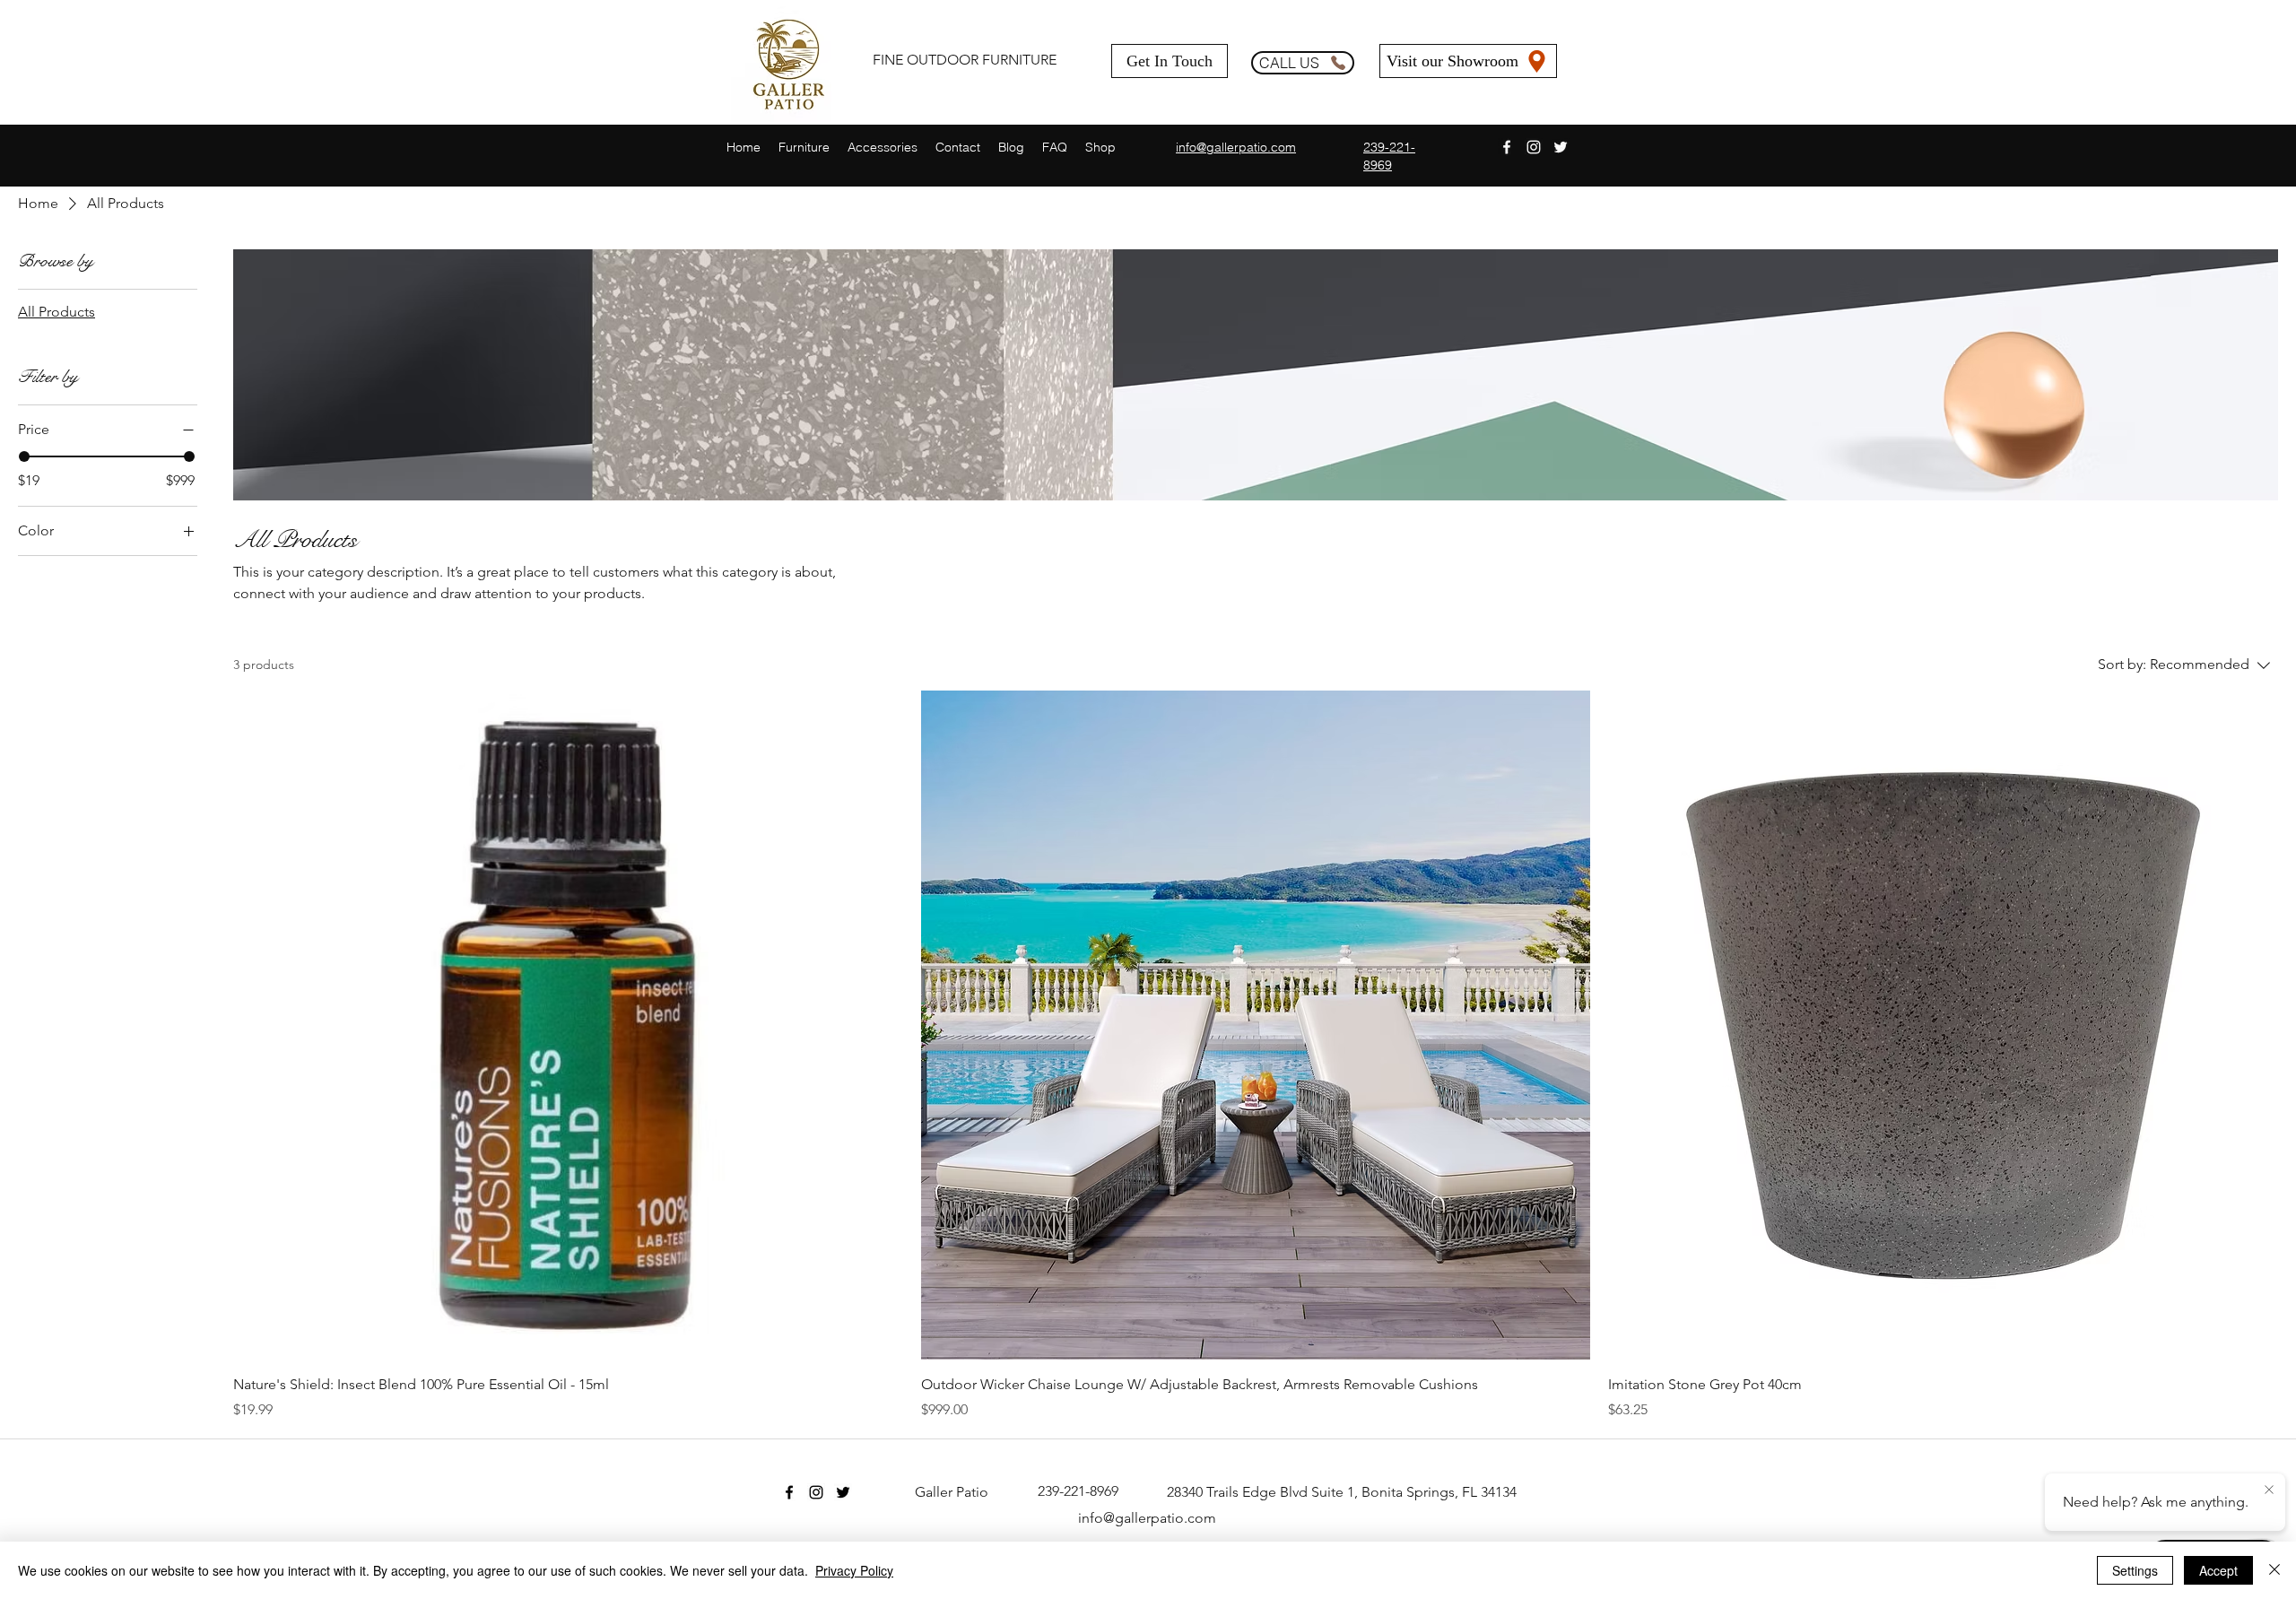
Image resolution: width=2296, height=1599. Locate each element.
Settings (2135, 1570)
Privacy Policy (854, 1570)
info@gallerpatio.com (1147, 1518)
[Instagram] (1534, 147)
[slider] (24, 456)
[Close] (2274, 1570)
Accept (2218, 1570)
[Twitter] (1561, 147)
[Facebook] (1507, 147)
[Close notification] (2269, 1490)
